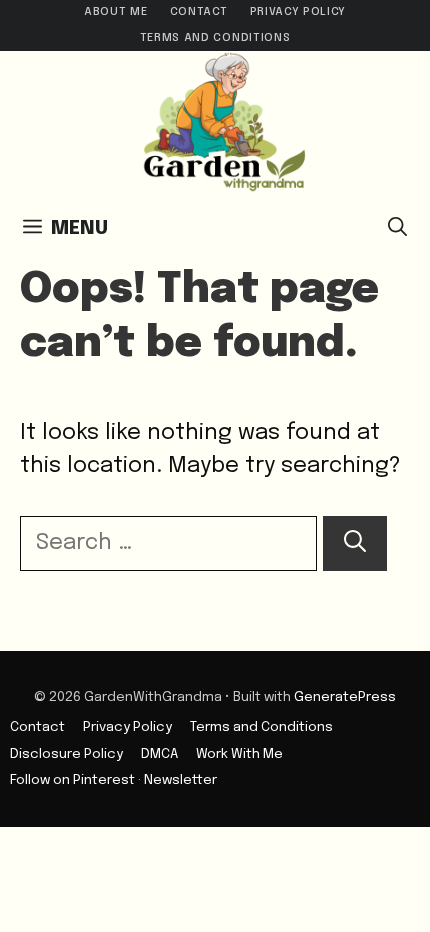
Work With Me (239, 754)
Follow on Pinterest (72, 780)
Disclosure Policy (66, 754)
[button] (397, 229)
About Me (115, 12)
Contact (199, 12)
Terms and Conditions (215, 38)
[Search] (355, 543)
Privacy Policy (298, 12)
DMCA (159, 754)
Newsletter (180, 780)
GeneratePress (345, 697)
